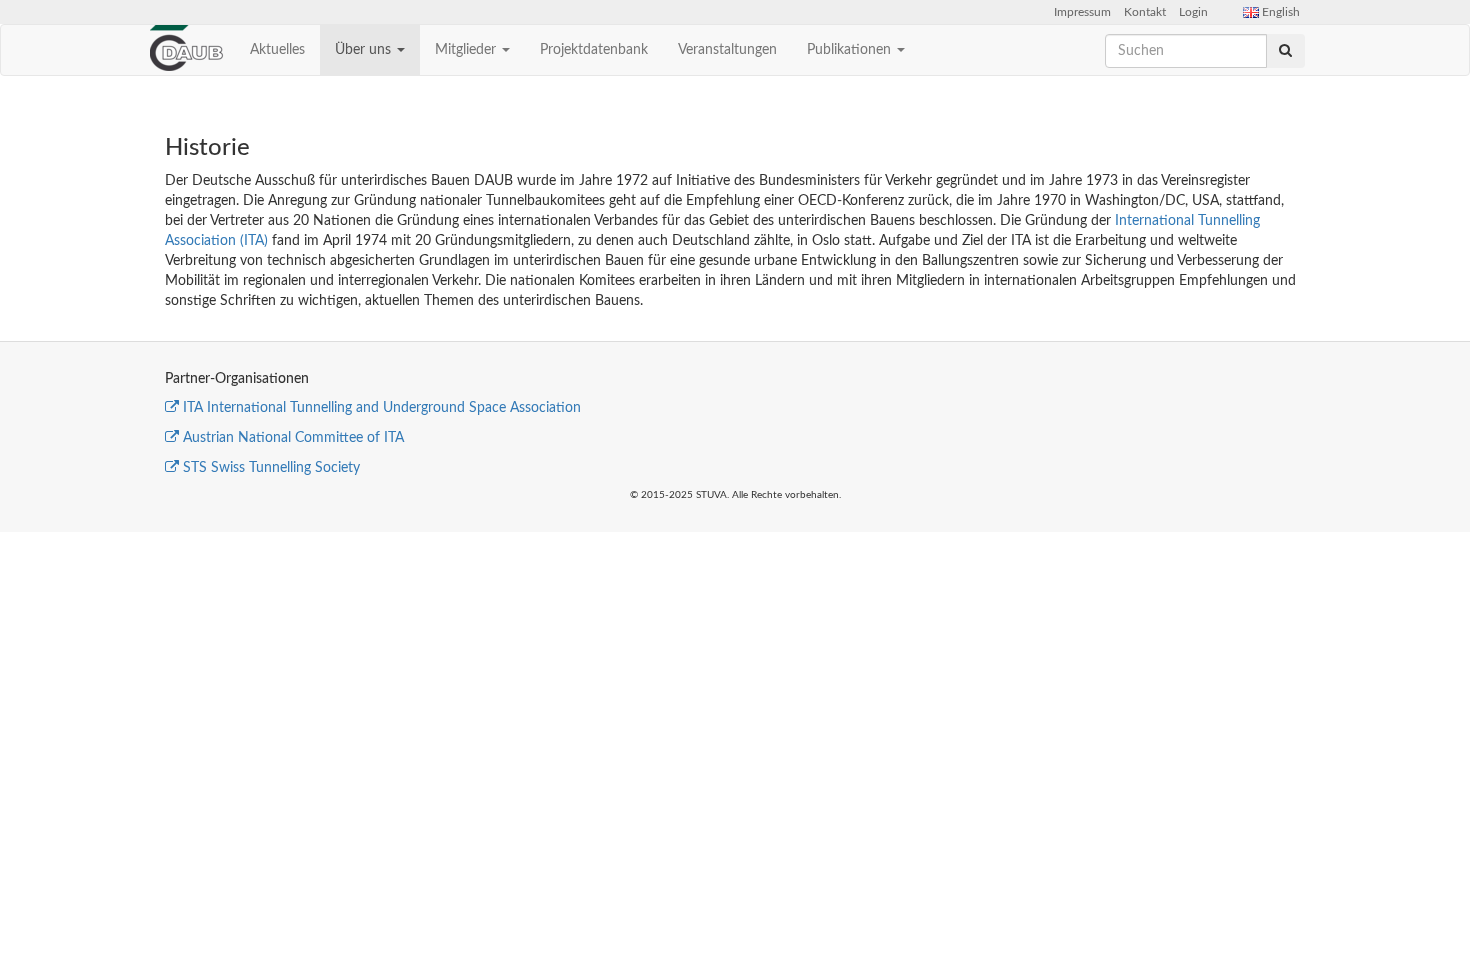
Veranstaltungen (727, 50)
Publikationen (851, 50)
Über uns (365, 50)
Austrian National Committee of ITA (293, 438)
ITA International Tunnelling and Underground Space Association (382, 408)
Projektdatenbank (594, 50)
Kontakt (1145, 12)
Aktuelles (277, 50)
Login (1193, 12)
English (1279, 12)
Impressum (1082, 12)
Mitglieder (467, 50)
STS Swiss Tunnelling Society (271, 468)
